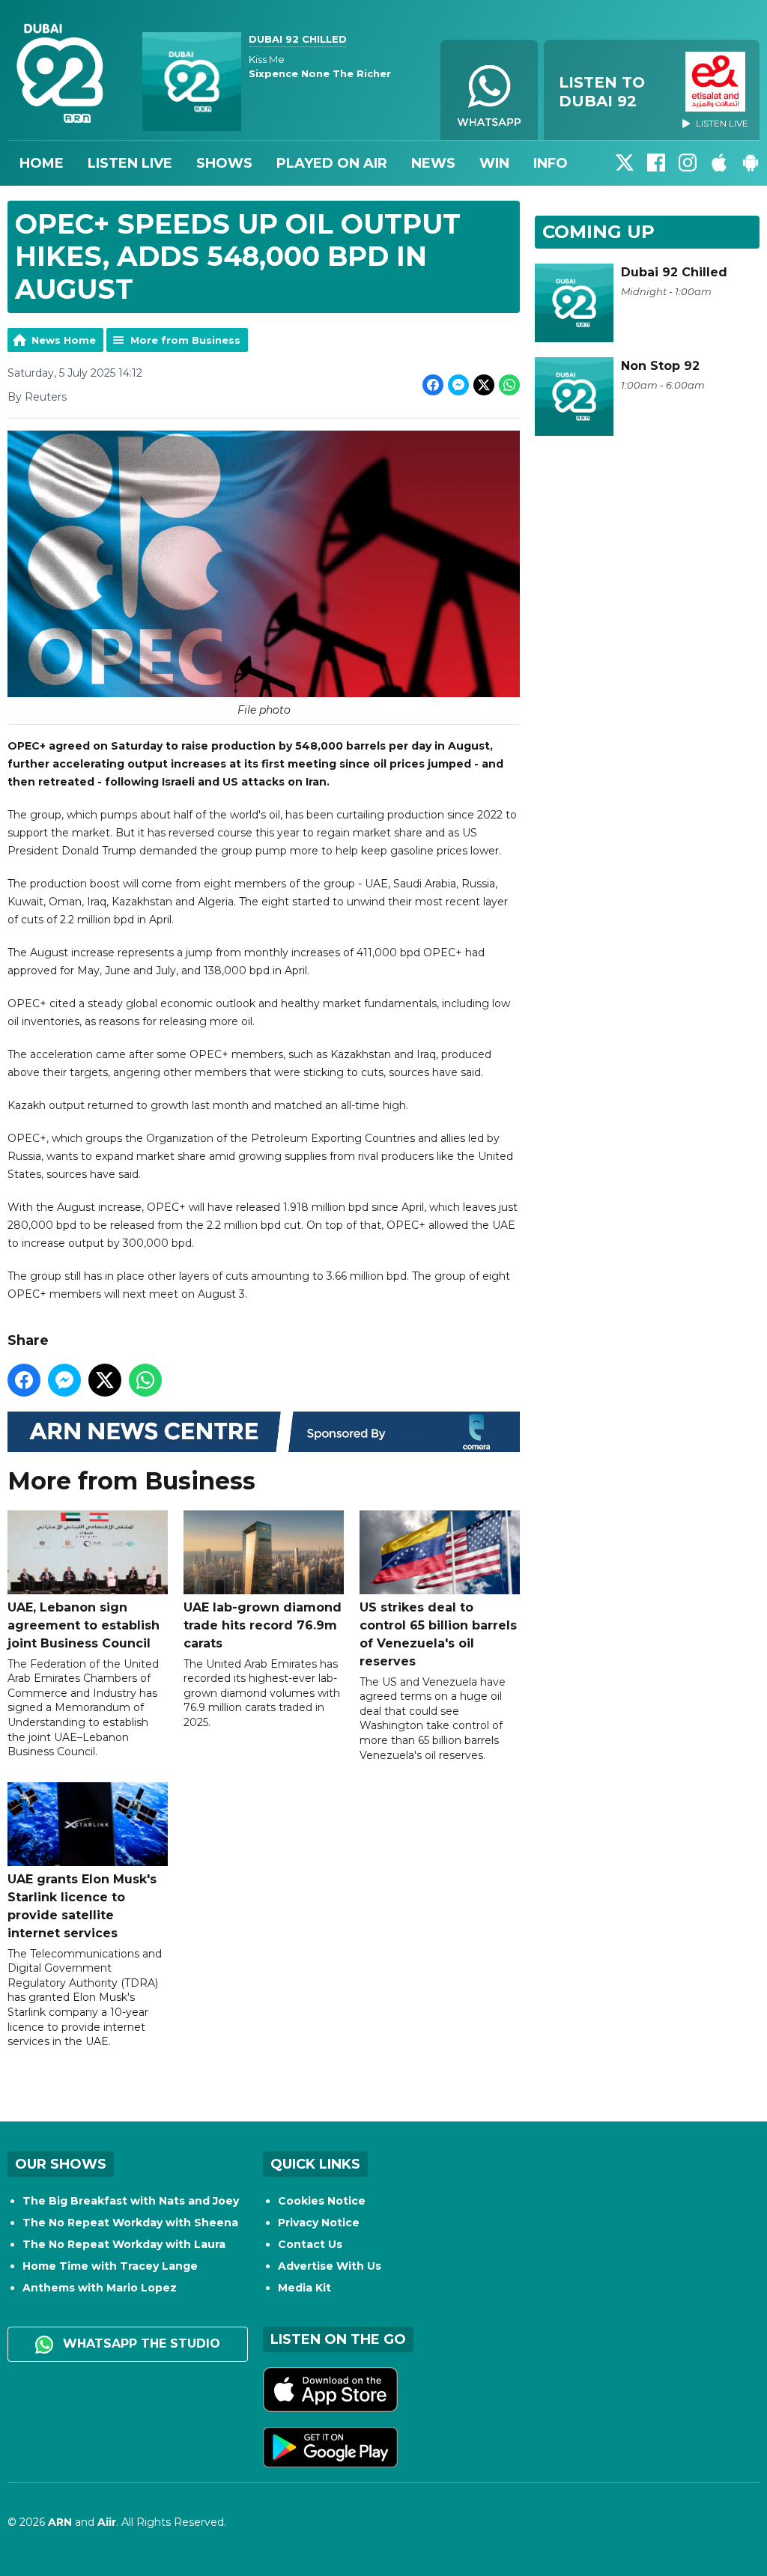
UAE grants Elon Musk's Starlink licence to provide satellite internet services (82, 1906)
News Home (64, 340)
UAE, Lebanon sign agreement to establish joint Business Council (84, 1625)
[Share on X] (484, 385)
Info (551, 163)
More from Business (185, 340)
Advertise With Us (330, 2266)
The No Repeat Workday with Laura (124, 2244)
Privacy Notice (319, 2223)
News (433, 163)
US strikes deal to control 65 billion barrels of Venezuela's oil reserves (438, 1634)
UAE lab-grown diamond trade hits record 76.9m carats (263, 1625)
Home (42, 163)
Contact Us (310, 2244)
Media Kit (304, 2288)
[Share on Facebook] (433, 385)
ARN (60, 2522)
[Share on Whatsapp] (509, 385)
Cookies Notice (322, 2201)
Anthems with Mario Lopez (100, 2288)
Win (494, 163)
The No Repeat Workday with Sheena (130, 2223)
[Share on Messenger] (458, 385)
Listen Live (130, 163)
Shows (224, 163)
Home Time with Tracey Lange (110, 2266)
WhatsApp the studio (140, 2343)
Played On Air (332, 163)
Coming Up (598, 232)
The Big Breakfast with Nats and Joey (131, 2201)
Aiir (107, 2522)
